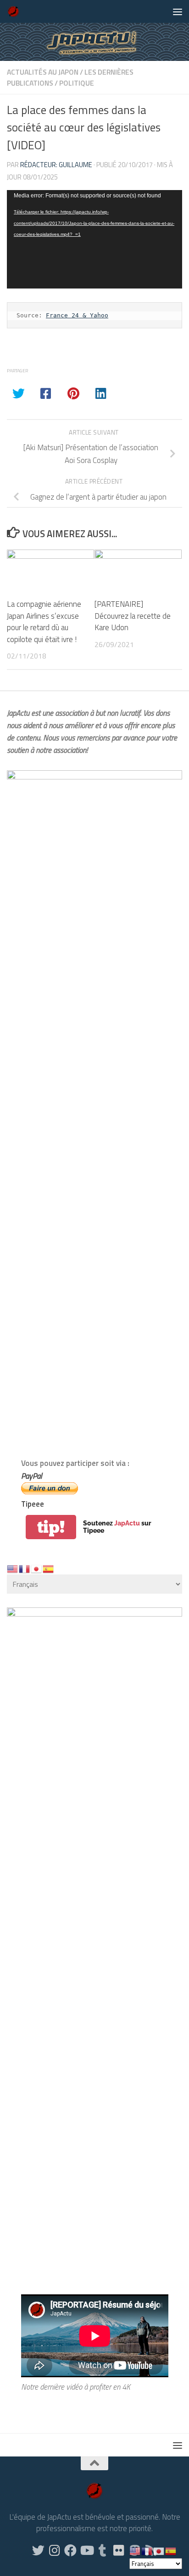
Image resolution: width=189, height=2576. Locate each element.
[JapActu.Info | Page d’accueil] (16, 11)
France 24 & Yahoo (77, 315)
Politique (77, 83)
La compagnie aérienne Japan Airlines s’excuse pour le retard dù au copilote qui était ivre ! (44, 621)
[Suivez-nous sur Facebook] (70, 2550)
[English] (13, 1568)
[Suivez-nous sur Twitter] (38, 2550)
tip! (51, 1527)
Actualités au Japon (43, 72)
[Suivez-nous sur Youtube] (86, 2550)
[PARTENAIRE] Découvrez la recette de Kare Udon (133, 616)
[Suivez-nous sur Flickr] (119, 2550)
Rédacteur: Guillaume (56, 165)
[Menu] (178, 11)
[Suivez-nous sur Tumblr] (103, 2550)
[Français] (25, 1568)
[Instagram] (54, 2550)
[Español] (49, 1568)
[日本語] (37, 1568)
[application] (94, 239)
